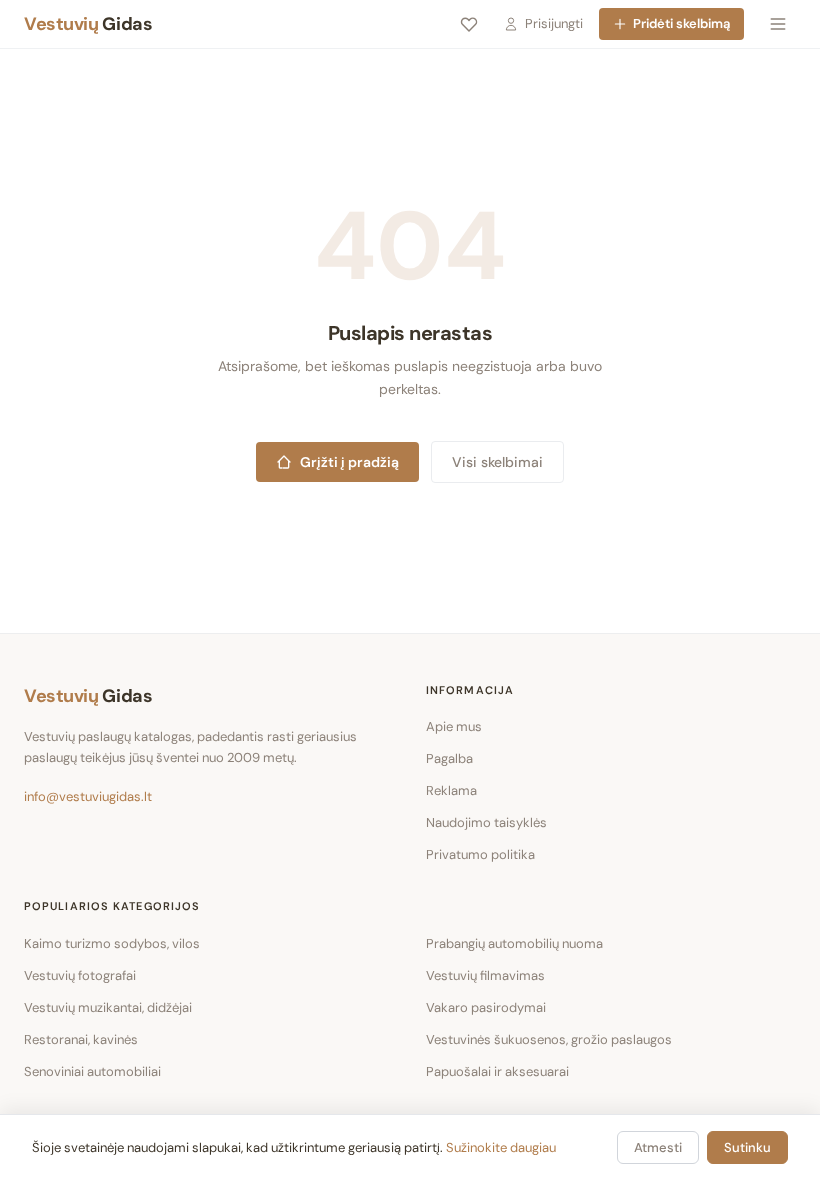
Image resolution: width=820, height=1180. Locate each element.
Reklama (451, 790)
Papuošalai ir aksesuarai (497, 1071)
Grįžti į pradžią (349, 462)
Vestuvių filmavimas (485, 975)
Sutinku (747, 1147)
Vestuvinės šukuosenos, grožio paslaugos (549, 1039)
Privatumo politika (480, 854)
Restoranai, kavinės (81, 1039)
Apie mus (454, 726)
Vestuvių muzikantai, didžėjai (108, 1007)
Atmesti (658, 1147)
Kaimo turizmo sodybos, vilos (112, 943)
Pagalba (449, 758)
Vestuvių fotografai (80, 975)
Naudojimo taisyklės (486, 822)
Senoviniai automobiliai (92, 1071)
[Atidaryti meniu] (778, 24)
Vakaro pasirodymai (486, 1007)
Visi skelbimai (497, 462)
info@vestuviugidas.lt (88, 796)
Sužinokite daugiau (501, 1147)
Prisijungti (554, 23)
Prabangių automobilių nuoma (514, 943)
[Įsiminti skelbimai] (469, 24)
